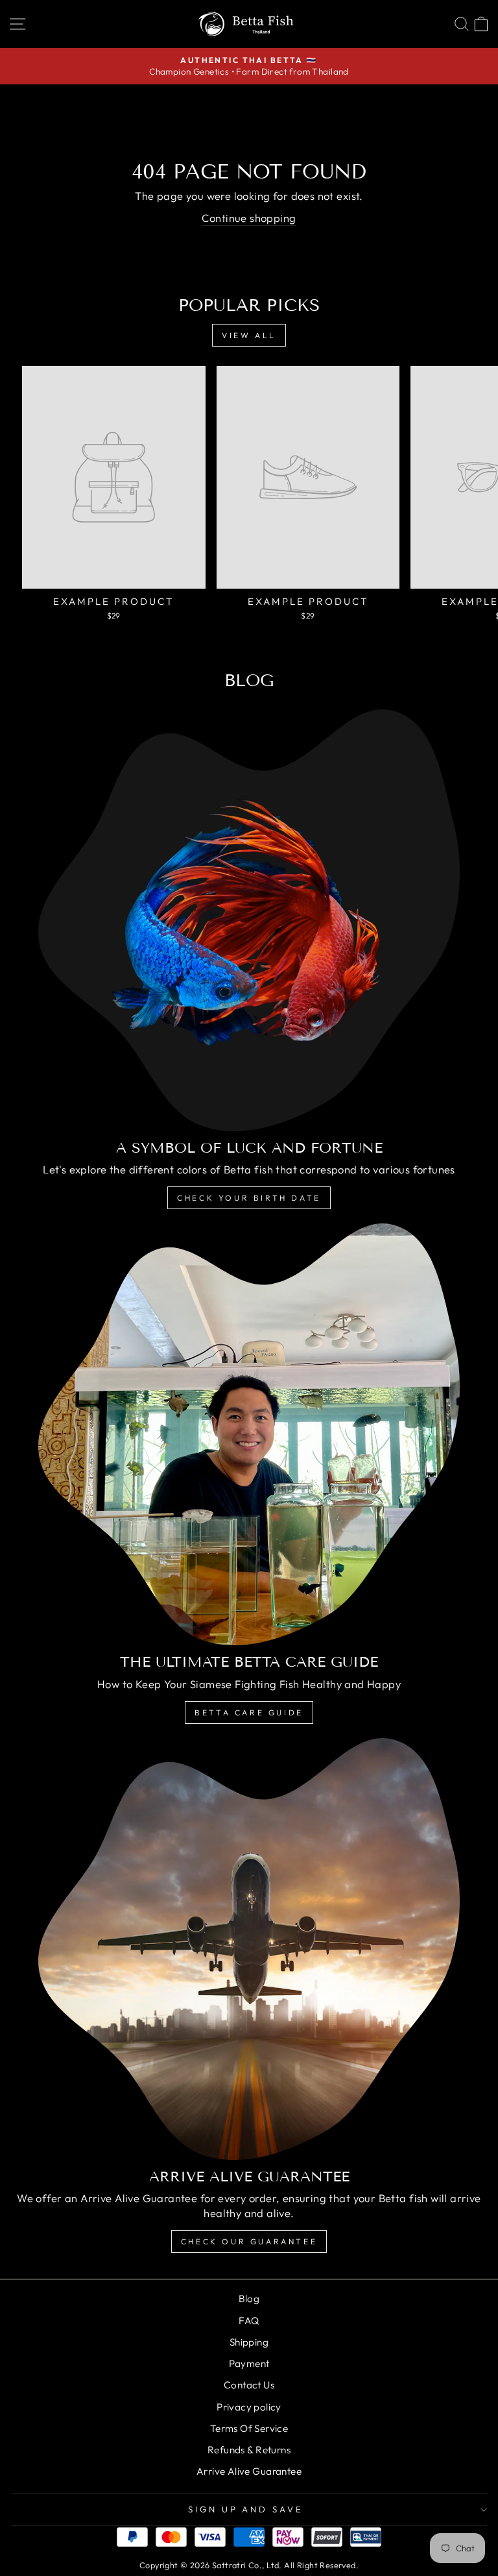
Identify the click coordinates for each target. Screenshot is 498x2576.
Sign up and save (246, 2509)
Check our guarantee (249, 2241)
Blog (249, 2299)
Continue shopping (249, 218)
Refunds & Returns (249, 2450)
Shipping (249, 2342)
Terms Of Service (249, 2428)
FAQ (249, 2321)
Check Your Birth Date (249, 1198)
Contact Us (249, 2385)
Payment (249, 2363)
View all (249, 335)
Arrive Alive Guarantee (249, 2471)
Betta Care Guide (249, 1712)
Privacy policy (249, 2407)
